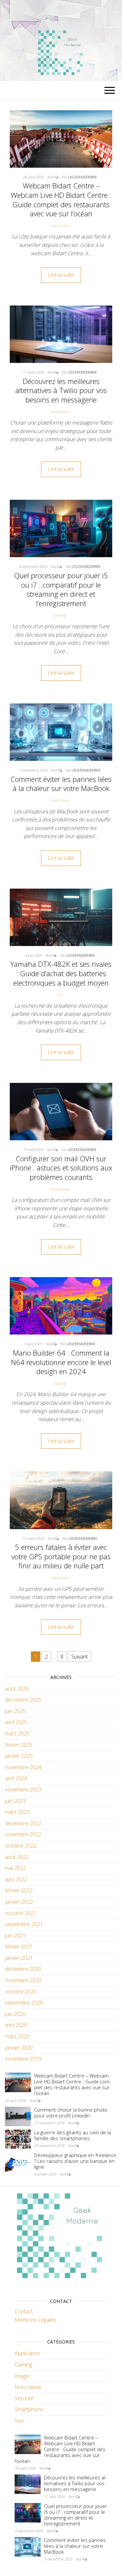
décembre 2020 (23, 1969)
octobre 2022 (21, 1846)
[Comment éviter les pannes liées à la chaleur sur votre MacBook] (61, 732)
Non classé (60, 226)
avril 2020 (16, 2025)
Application (60, 411)
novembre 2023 (23, 1790)
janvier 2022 (19, 1902)
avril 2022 (16, 1879)
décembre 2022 (23, 1823)
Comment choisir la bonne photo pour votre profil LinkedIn (71, 2113)
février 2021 (19, 1947)
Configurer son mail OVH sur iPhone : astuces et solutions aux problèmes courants (61, 1168)
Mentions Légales (35, 2320)
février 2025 (19, 1745)
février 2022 (19, 1890)
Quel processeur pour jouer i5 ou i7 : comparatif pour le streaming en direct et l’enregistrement (61, 589)
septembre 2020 (24, 2003)
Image (22, 2376)
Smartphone (60, 1189)
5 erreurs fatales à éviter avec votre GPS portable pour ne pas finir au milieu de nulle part (61, 1556)
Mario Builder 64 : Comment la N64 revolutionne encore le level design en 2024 (61, 1362)
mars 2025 (17, 1733)
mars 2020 (17, 2036)
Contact (24, 2311)
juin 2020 (15, 2014)
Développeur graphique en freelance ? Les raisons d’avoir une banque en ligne (75, 2161)
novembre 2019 (23, 2059)
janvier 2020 (19, 2048)
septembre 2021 (24, 1924)
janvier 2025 (19, 1756)
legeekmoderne (82, 177)
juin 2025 (15, 1711)
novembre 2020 (23, 1980)
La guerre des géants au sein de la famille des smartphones (73, 2135)
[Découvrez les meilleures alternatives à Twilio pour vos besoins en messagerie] (61, 334)
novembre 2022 (23, 1834)
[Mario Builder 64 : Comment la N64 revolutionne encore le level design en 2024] (61, 1305)
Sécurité (24, 2398)
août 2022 (17, 1857)
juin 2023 (15, 1801)
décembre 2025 (23, 1700)
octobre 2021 (21, 1913)
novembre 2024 (23, 1767)
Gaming (60, 615)
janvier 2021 (19, 1958)
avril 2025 (16, 1722)
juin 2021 (15, 1935)
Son (60, 994)
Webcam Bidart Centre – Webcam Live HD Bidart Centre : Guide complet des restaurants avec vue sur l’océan (61, 199)
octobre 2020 (21, 1992)
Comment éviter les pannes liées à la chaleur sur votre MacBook (61, 784)
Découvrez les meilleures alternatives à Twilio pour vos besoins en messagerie (61, 390)
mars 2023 (17, 1812)
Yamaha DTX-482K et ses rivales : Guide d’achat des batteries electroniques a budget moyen (61, 973)
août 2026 (17, 1689)
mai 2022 (15, 1868)
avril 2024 (16, 1778)
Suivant (80, 1657)
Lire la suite (61, 275)
